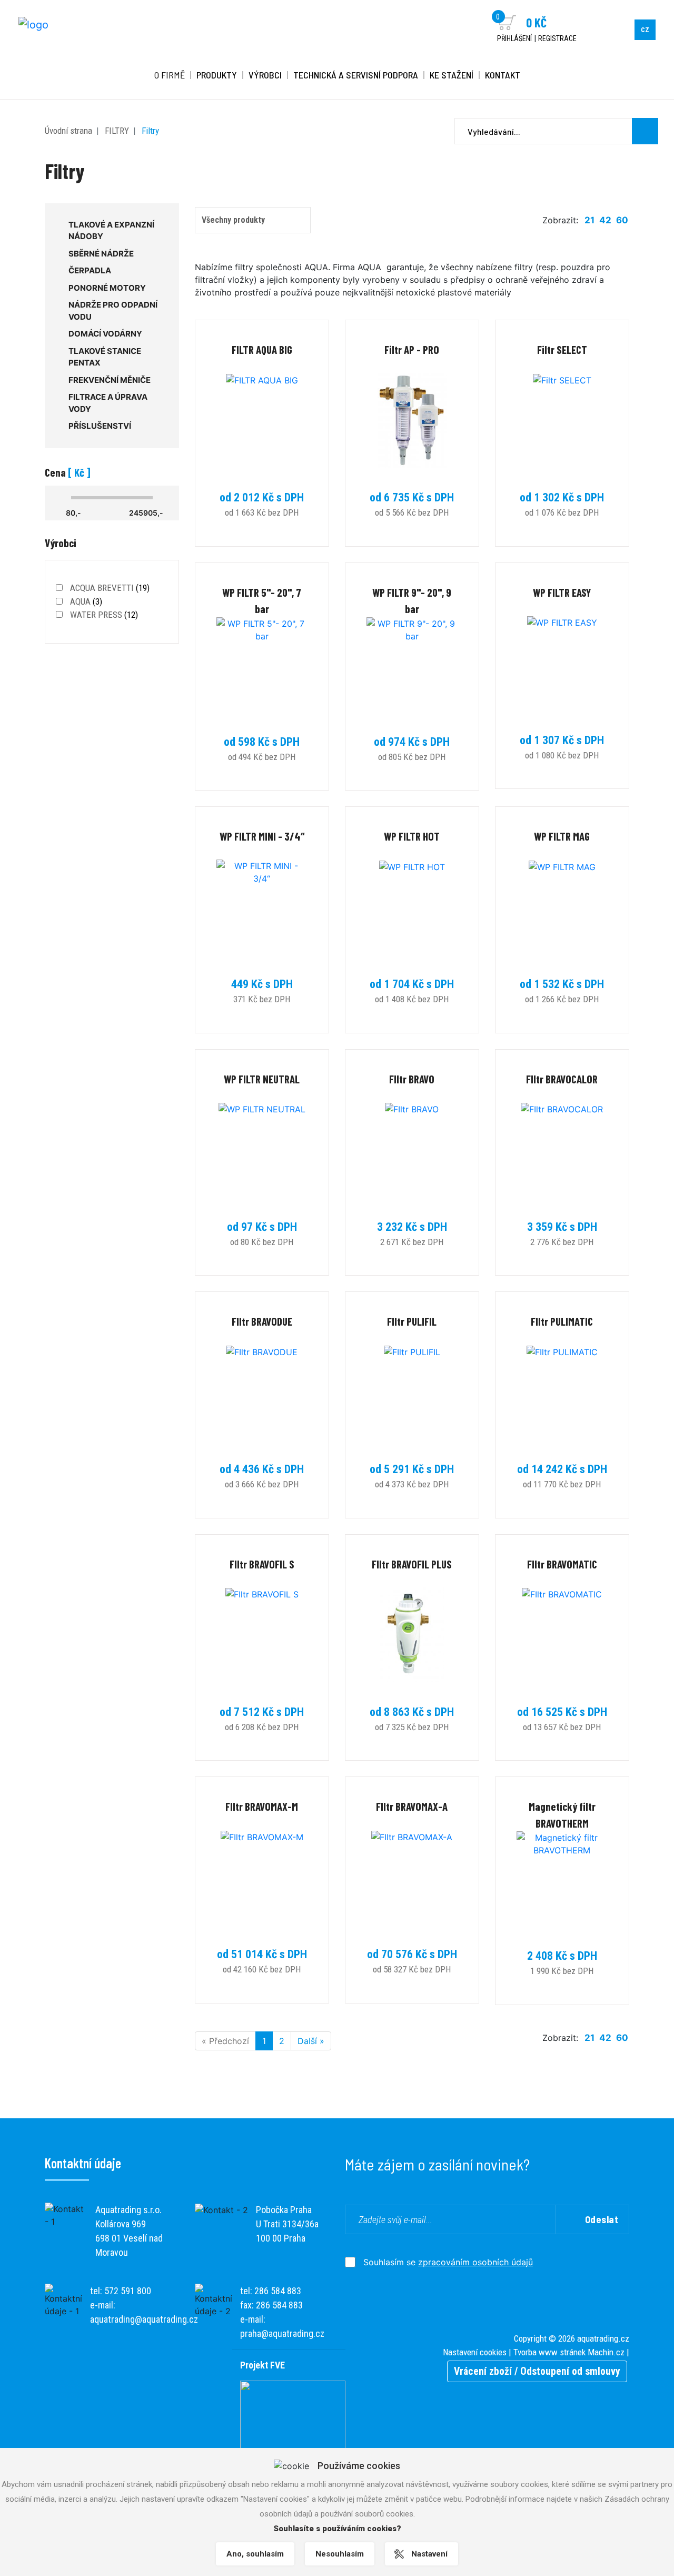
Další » (311, 2041)
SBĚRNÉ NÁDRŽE (101, 254)
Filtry (150, 131)
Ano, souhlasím (255, 2554)
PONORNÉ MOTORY (107, 288)
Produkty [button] (217, 75)
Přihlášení (514, 38)
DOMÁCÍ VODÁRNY (105, 334)
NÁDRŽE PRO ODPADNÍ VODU (113, 311)
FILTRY (117, 131)
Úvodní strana (68, 131)
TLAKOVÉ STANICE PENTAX (105, 357)
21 (589, 220)
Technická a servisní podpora (356, 75)
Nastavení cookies (475, 2352)
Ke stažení (452, 75)
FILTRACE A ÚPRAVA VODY (108, 403)
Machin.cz (606, 2352)
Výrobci (265, 75)
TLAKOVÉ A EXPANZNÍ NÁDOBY (111, 231)
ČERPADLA (90, 270)
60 (622, 220)
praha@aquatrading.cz (282, 2333)
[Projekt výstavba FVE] (293, 2417)
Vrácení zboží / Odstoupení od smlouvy (537, 2371)
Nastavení (429, 2554)
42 (605, 220)
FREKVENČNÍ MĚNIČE (110, 380)
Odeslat (602, 2219)
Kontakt (503, 75)
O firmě (170, 75)
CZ (645, 30)
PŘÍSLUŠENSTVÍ (100, 426)
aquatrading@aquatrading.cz (144, 2319)
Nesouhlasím (340, 2554)
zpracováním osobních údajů (475, 2262)
